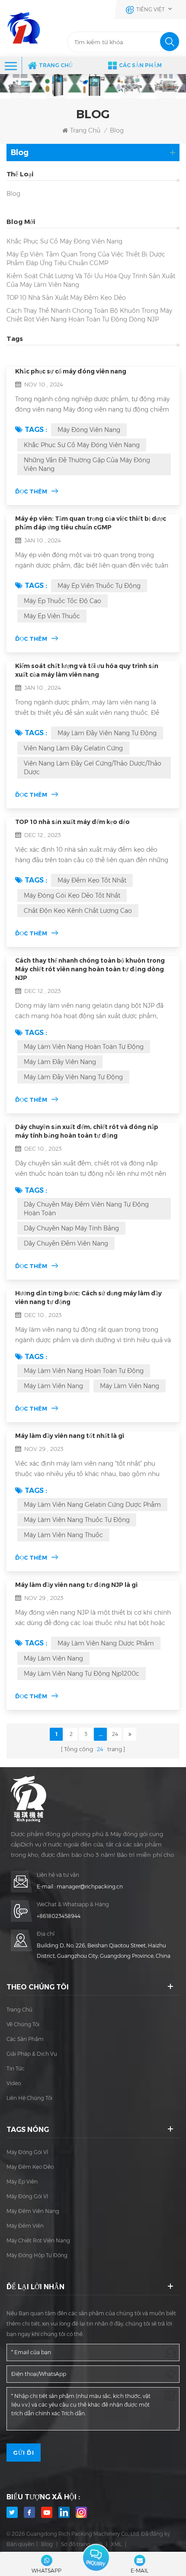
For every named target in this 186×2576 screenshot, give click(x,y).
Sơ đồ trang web (82, 2544)
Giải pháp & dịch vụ (32, 2054)
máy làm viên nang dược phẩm (106, 1643)
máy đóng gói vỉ (27, 2152)
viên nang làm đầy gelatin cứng (73, 748)
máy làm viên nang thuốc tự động (77, 1520)
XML (116, 2544)
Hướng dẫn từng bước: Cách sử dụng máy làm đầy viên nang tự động (88, 1298)
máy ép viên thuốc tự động (99, 586)
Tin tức (16, 2068)
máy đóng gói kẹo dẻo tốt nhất (72, 895)
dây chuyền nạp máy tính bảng (71, 1228)
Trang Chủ (56, 65)
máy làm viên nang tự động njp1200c (82, 1674)
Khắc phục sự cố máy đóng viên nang (64, 241)
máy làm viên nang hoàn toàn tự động (84, 1047)
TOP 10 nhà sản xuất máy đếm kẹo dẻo (66, 298)
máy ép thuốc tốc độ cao (63, 601)
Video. (14, 2083)
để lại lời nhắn (96, 2558)
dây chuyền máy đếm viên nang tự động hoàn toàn (86, 1209)
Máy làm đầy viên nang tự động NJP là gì (76, 1585)
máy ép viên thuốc (52, 616)
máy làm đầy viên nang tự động (107, 733)
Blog (13, 194)
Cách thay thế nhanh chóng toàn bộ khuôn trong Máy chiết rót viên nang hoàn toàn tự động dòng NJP (89, 315)
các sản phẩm (25, 2039)
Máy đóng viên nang (89, 430)
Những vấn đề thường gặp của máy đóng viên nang (87, 464)
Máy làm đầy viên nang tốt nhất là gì (70, 1436)
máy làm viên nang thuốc (63, 1535)
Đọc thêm (31, 491)
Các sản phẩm (140, 65)
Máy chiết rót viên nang (38, 2240)
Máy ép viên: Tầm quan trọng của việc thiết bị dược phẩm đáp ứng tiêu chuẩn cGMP (86, 259)
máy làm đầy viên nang (60, 1062)
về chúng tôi (23, 2024)
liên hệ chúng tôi (29, 2098)
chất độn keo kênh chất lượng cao (78, 911)
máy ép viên (22, 2182)
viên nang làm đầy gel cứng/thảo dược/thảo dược (93, 768)
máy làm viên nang (53, 1386)
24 (115, 1734)
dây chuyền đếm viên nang (66, 1243)
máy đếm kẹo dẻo (30, 2167)
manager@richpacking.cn (90, 1887)
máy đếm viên (25, 2226)
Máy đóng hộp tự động (37, 2255)
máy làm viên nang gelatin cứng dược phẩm (92, 1505)
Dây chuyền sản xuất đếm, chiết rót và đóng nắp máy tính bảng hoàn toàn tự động (87, 1131)
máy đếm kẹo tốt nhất (92, 880)
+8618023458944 (59, 1916)
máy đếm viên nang (33, 2211)
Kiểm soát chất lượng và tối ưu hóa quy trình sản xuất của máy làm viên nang (91, 280)
